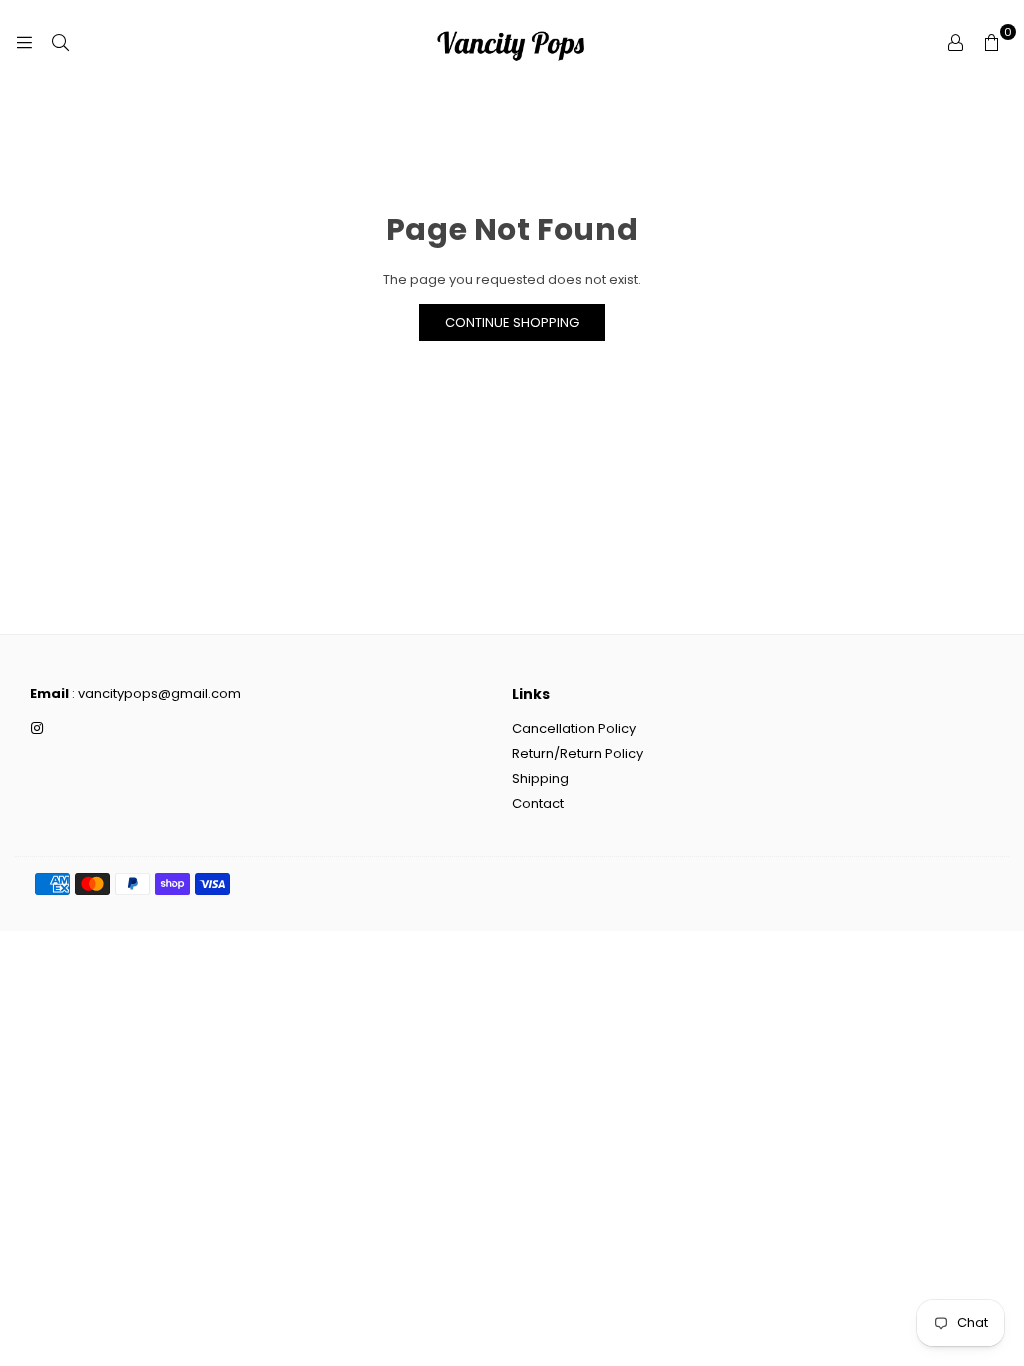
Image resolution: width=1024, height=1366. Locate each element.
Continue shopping (512, 322)
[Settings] (955, 42)
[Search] (60, 42)
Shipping (540, 778)
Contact (538, 803)
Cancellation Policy (574, 728)
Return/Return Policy (577, 753)
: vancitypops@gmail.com (155, 693)
